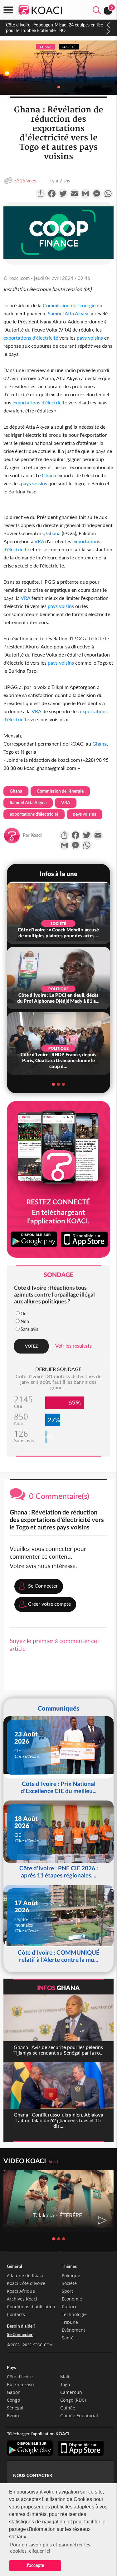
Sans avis (29, 1329)
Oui (24, 1314)
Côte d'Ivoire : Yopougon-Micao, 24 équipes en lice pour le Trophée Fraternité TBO (54, 28)
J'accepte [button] (35, 2565)
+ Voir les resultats (72, 1346)
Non (25, 1321)
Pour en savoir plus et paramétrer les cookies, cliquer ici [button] (50, 2548)
